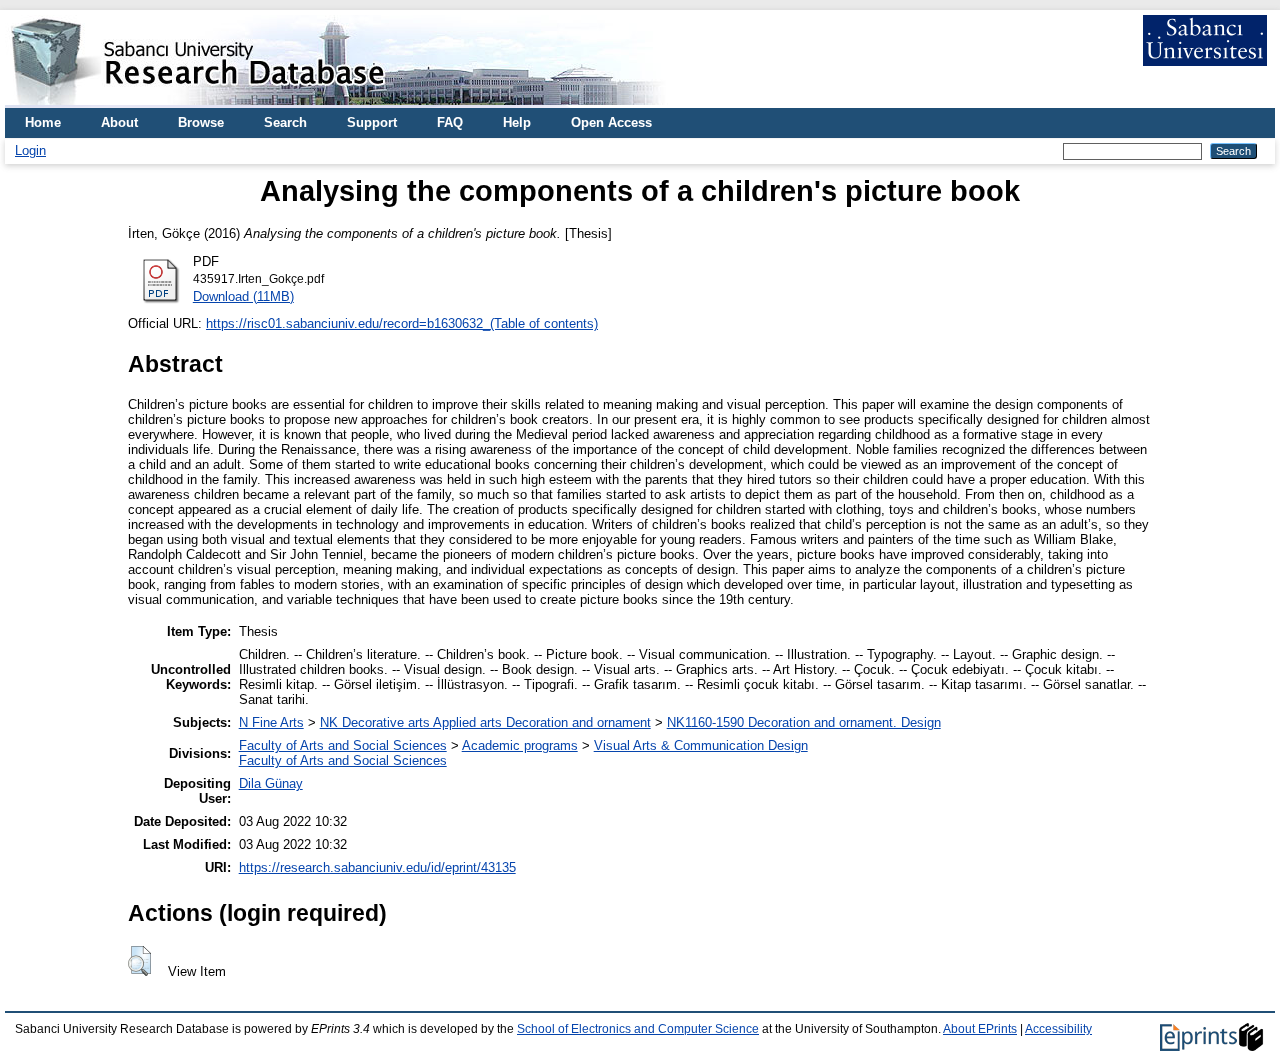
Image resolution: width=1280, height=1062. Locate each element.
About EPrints (980, 1029)
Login (30, 150)
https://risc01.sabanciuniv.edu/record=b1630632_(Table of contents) (402, 323)
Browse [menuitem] (201, 122)
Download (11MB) (243, 296)
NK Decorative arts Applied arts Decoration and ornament (485, 722)
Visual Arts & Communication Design (701, 745)
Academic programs (520, 745)
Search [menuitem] (285, 122)
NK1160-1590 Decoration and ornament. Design (804, 722)
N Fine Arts (271, 722)
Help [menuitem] (517, 122)
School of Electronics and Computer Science (638, 1029)
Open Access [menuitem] (611, 122)
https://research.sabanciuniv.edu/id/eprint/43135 (377, 867)
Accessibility (1058, 1029)
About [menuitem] (119, 122)
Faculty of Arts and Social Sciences (343, 745)
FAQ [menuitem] (450, 122)
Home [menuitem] (43, 122)
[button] (139, 961)
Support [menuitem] (372, 122)
